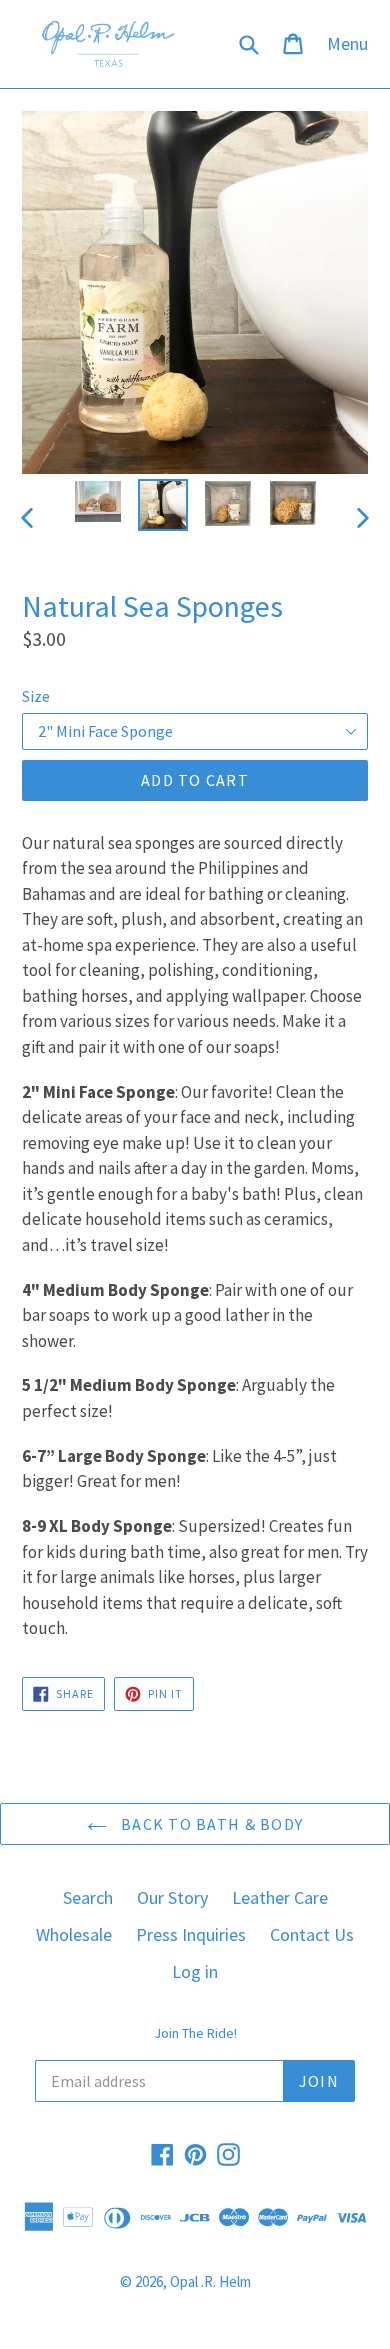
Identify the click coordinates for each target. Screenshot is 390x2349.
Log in (195, 1971)
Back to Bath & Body (210, 1824)
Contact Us (312, 1934)
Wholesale (74, 1934)
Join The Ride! (195, 2033)
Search (88, 1897)
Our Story (172, 1897)
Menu (352, 43)
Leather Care (280, 1897)
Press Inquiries (191, 1934)
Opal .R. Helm (210, 2281)
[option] (97, 501)
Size (36, 696)
